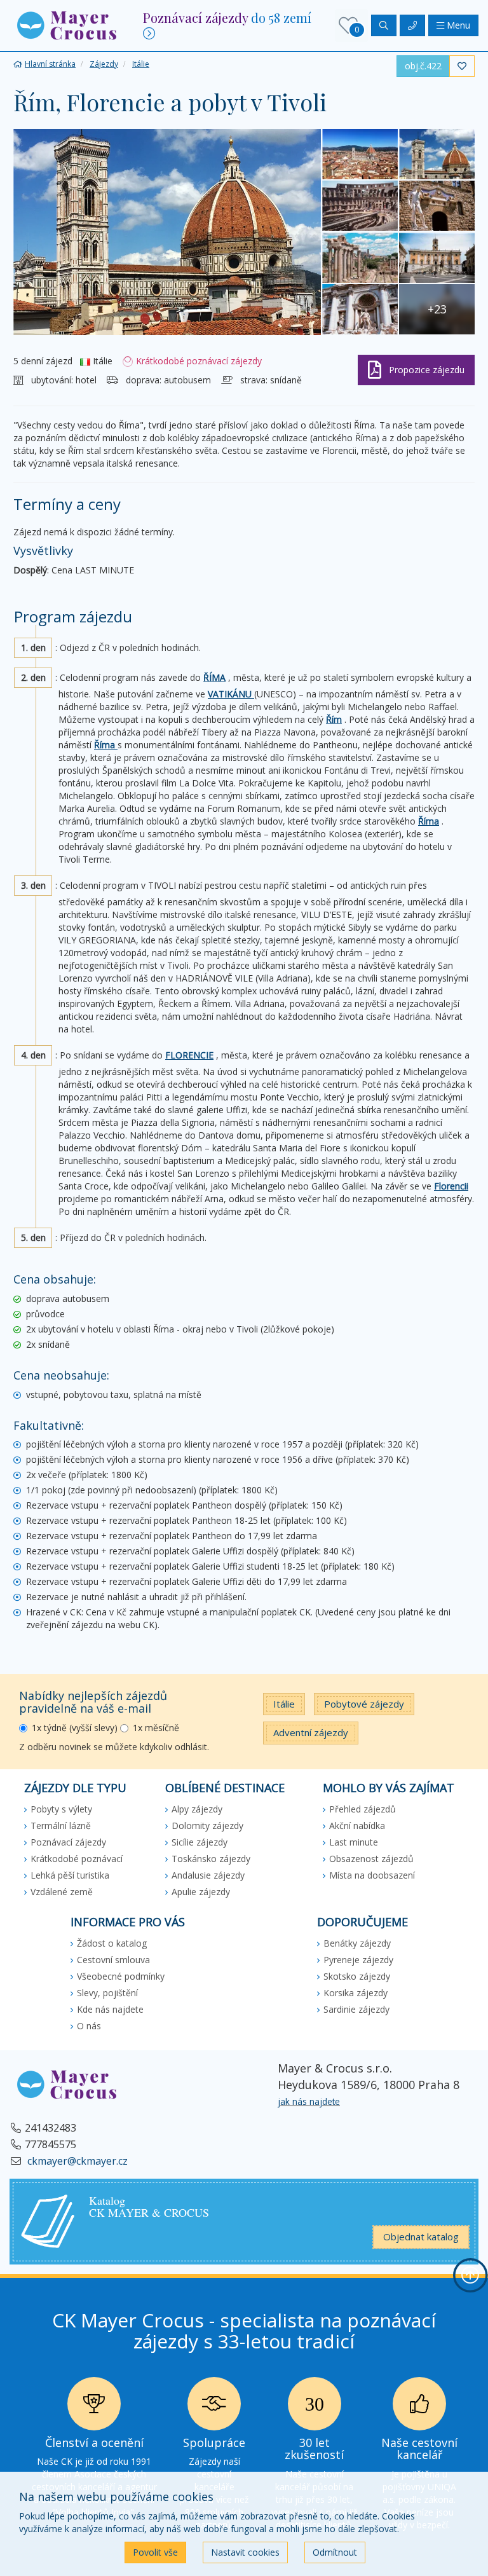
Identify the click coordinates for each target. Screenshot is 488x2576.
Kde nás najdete (110, 2009)
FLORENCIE (189, 1055)
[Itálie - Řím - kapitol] (437, 258)
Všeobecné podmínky (121, 1976)
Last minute (354, 1842)
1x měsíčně (156, 1728)
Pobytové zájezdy (364, 1704)
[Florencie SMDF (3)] (167, 232)
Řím (334, 719)
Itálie (284, 1704)
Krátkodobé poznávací (77, 1859)
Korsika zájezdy (356, 1993)
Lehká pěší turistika (70, 1875)
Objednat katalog (421, 2237)
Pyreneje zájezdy (358, 1960)
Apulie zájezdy (201, 1892)
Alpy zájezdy (197, 1809)
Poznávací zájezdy (68, 1842)
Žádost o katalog (112, 1943)
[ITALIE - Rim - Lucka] (360, 258)
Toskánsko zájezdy (211, 1859)
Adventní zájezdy (311, 1732)
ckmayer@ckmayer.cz (76, 2161)
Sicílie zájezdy (200, 1842)
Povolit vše (155, 2552)
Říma (106, 745)
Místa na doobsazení (372, 1875)
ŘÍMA (214, 677)
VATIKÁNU (231, 694)
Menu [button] (457, 25)
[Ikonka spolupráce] (214, 2407)
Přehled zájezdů (363, 1809)
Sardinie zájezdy (356, 2009)
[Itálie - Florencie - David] (437, 206)
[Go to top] (470, 2275)
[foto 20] (360, 206)
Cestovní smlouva (113, 1960)
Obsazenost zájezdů (371, 1859)
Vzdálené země (62, 1892)
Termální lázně (61, 1826)
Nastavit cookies (245, 2552)
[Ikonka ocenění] (94, 2407)
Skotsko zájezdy (357, 1976)
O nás (89, 2026)
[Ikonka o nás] (419, 2407)
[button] (67, 24)
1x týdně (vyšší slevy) (75, 1728)
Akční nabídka (357, 1826)
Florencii (451, 1186)
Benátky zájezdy (357, 1943)
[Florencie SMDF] (360, 154)
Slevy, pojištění (107, 1993)
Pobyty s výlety (61, 1809)
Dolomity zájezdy (207, 1826)
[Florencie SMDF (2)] (437, 154)
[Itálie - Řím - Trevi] (360, 309)
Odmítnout (335, 2552)
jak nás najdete (309, 2101)
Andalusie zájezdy (208, 1875)
